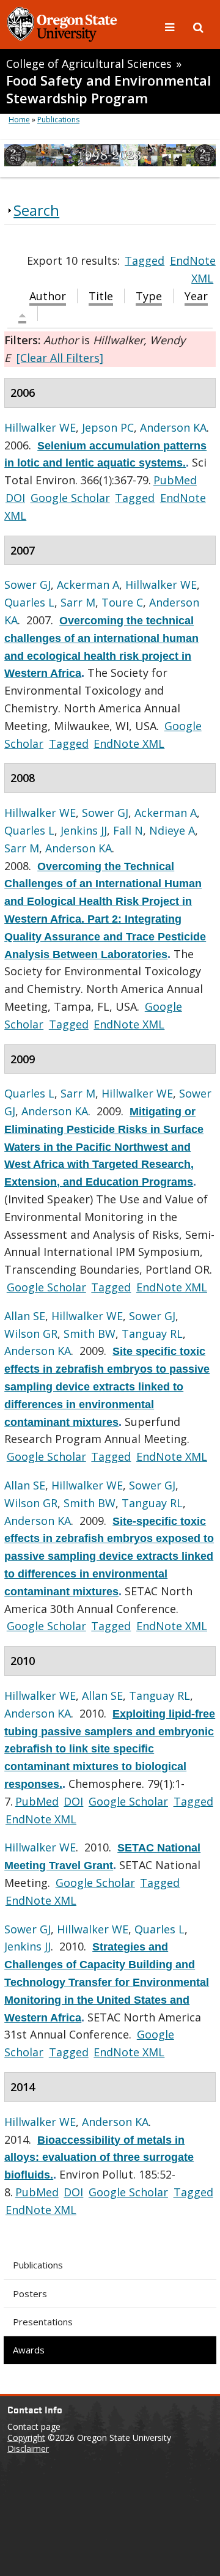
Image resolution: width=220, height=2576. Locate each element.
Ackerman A (88, 585)
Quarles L (29, 602)
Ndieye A (172, 830)
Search (36, 210)
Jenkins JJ (84, 830)
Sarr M (78, 602)
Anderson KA (173, 427)
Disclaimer (28, 2449)
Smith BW (90, 1334)
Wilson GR (31, 1334)
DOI (15, 498)
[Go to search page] (198, 26)
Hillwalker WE (40, 427)
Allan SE (25, 1316)
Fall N (128, 830)
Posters (30, 2294)
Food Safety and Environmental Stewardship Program (108, 89)
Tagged (145, 260)
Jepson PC (108, 427)
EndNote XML (129, 744)
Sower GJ (28, 585)
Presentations (43, 2322)
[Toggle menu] (171, 26)
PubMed (175, 480)
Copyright (26, 2438)
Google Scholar (70, 498)
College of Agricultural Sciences (89, 64)
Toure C (122, 602)
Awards (29, 2350)
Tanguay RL (152, 1334)
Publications (38, 2265)
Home (19, 120)
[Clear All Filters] (60, 358)
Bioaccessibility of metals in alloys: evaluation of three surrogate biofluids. (99, 2158)
